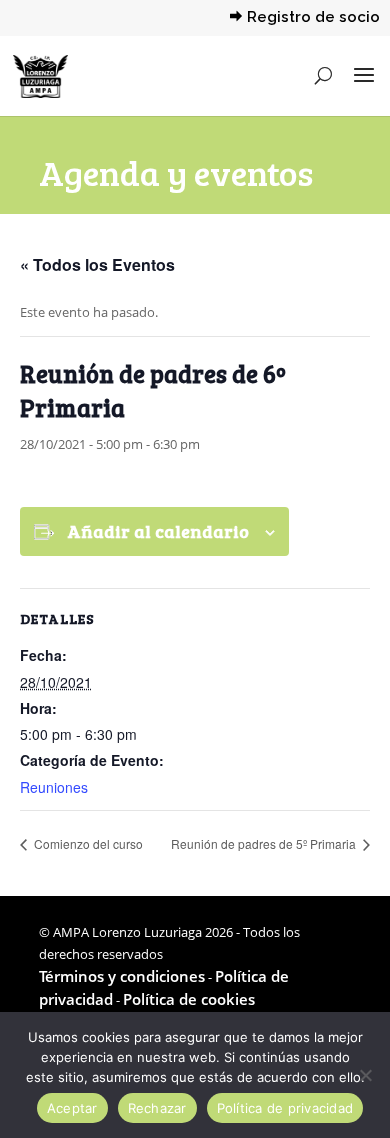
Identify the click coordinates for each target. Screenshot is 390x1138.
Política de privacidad (285, 1108)
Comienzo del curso (87, 843)
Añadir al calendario (158, 531)
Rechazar (157, 1108)
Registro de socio (313, 18)
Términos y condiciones (122, 976)
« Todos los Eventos (97, 264)
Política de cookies (189, 999)
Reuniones (54, 787)
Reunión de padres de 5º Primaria (265, 843)
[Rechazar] (365, 1075)
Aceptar (72, 1108)
